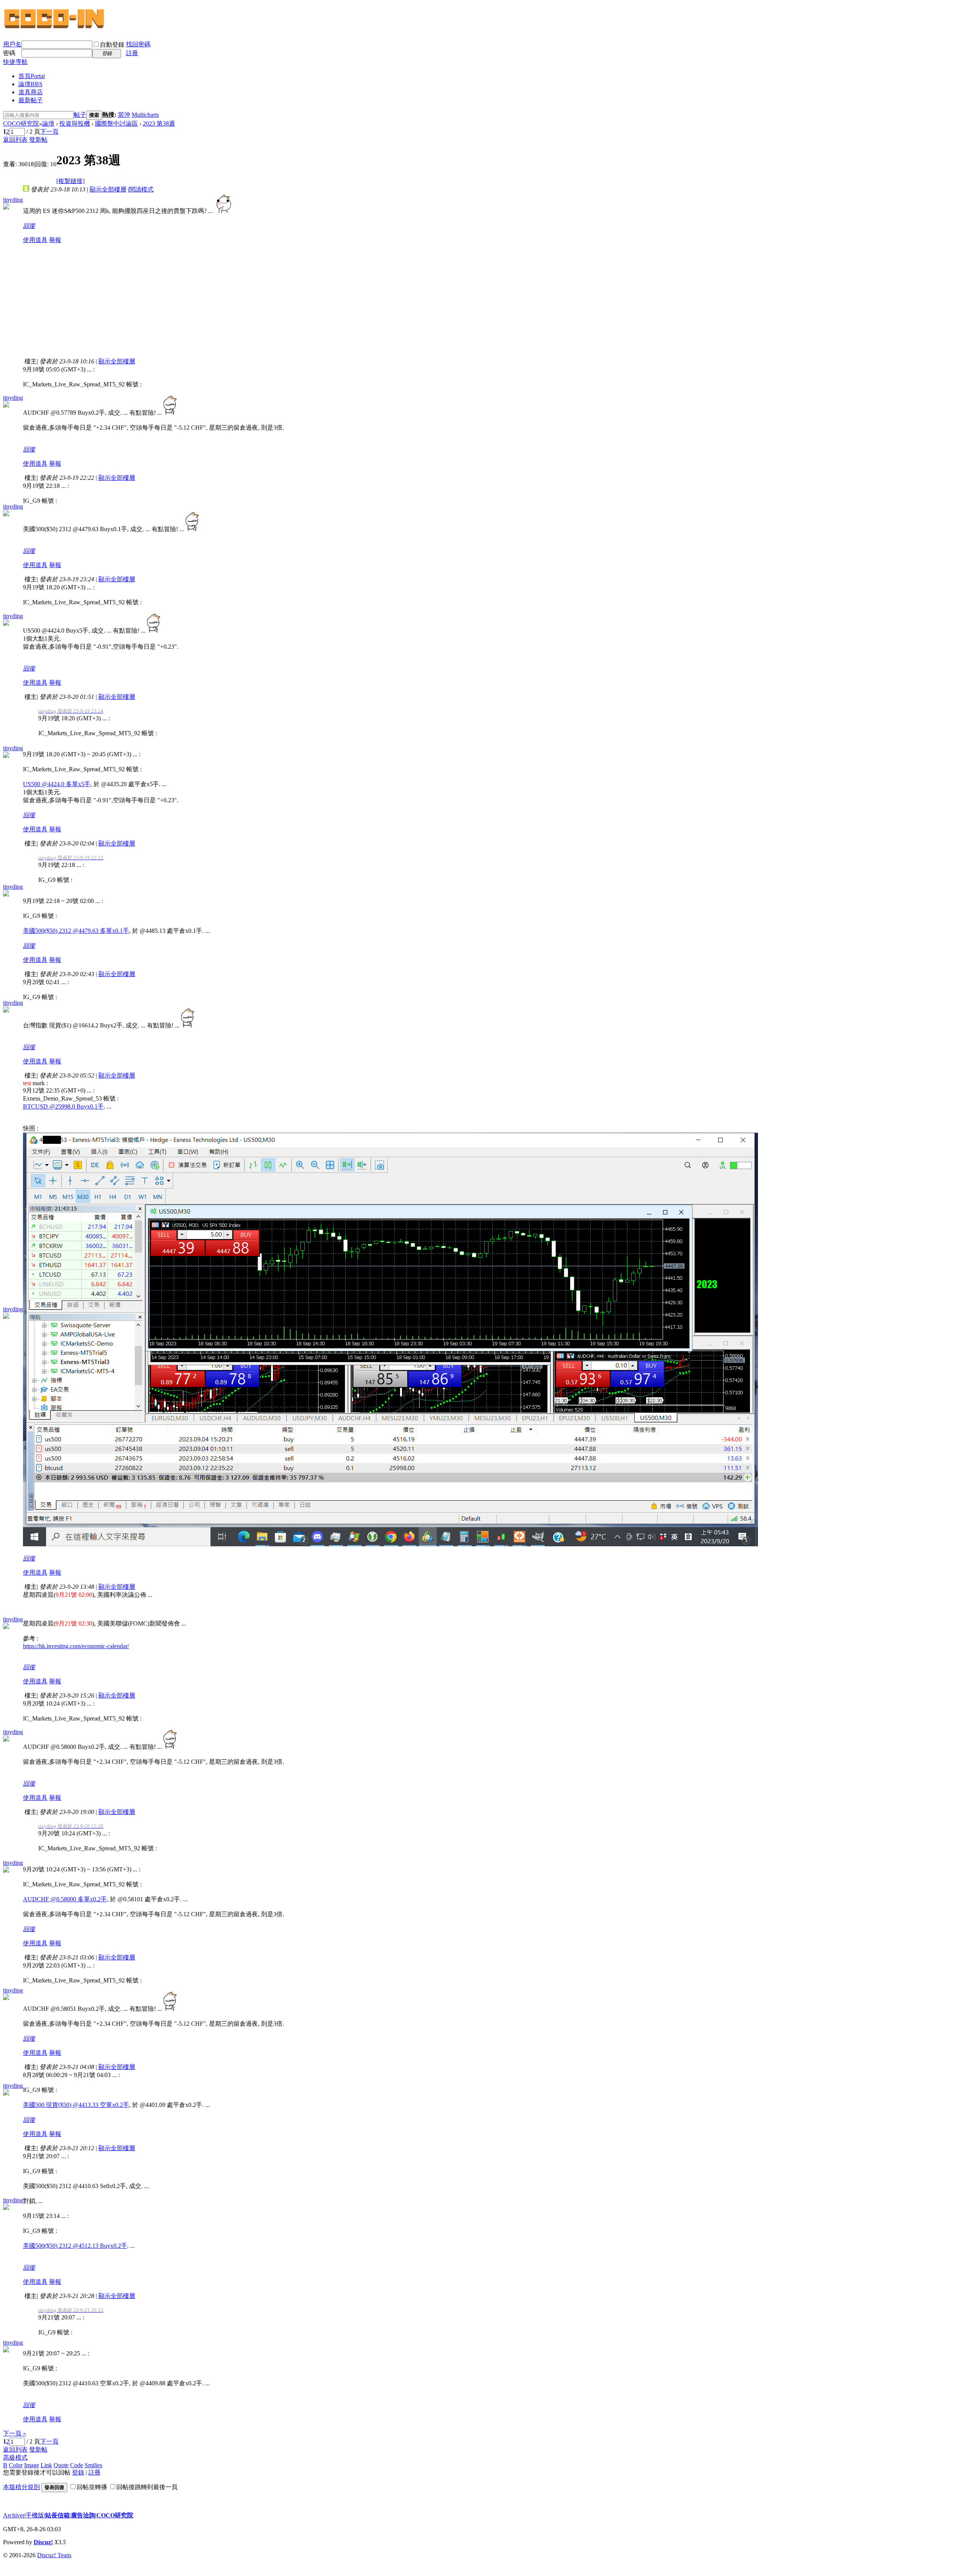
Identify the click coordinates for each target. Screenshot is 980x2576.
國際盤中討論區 (116, 123)
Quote (61, 2465)
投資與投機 (75, 123)
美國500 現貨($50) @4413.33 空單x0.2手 (76, 2105)
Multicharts (145, 115)
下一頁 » (15, 2433)
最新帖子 (31, 100)
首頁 (32, 76)
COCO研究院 (21, 123)
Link (46, 2465)
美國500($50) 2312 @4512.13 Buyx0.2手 (75, 2246)
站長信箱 (57, 2515)
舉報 (55, 240)
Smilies (93, 2465)
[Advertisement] (128, 304)
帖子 (80, 115)
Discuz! (43, 2542)
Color (16, 2465)
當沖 (124, 115)
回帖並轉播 (92, 2487)
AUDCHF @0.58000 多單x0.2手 (65, 1899)
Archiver (14, 2515)
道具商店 (31, 92)
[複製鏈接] (70, 181)
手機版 (35, 2515)
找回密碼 (138, 44)
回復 (29, 226)
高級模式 (15, 2457)
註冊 (132, 53)
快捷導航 (15, 62)
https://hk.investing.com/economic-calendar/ (76, 1646)
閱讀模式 (141, 189)
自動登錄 (112, 45)
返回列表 (15, 140)
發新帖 (38, 140)
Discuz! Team (54, 2555)
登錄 (78, 2472)
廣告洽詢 (83, 2515)
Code (77, 2465)
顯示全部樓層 (108, 189)
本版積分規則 (21, 2487)
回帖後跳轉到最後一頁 (147, 2487)
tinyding (13, 200)
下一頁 (49, 132)
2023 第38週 (159, 123)
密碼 (9, 53)
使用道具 (35, 240)
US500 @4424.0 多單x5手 (57, 784)
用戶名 (12, 44)
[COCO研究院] (55, 28)
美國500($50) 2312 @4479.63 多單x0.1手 (76, 931)
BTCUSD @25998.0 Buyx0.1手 (63, 1106)
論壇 (30, 84)
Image (32, 2465)
